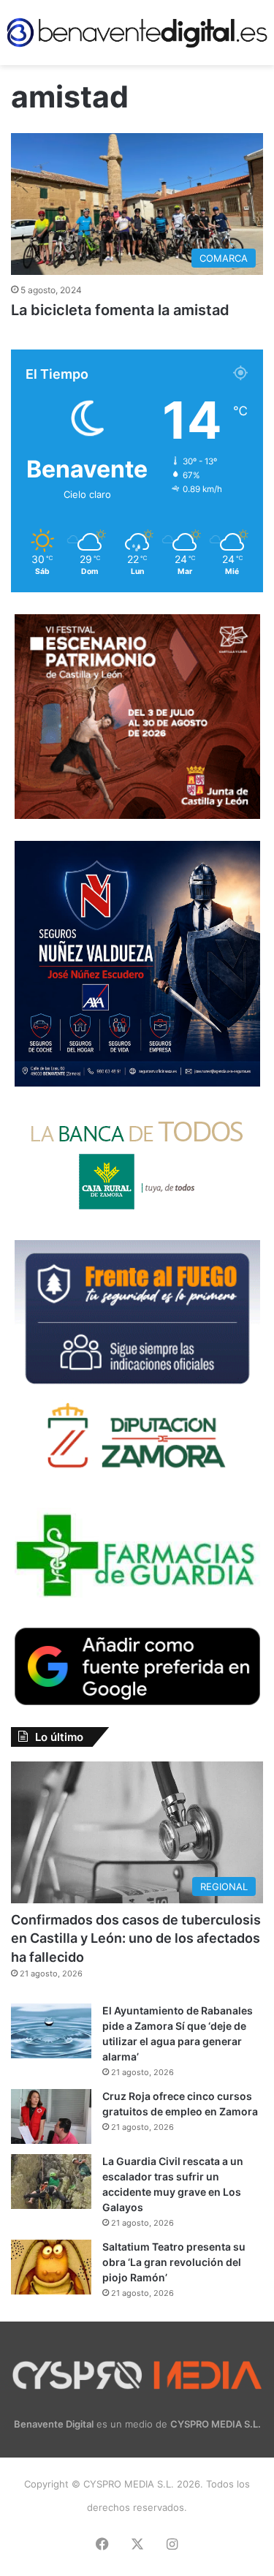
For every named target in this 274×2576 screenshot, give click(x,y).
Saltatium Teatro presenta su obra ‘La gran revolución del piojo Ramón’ (174, 2262)
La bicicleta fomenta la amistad (120, 310)
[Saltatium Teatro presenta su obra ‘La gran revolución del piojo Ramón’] (51, 2267)
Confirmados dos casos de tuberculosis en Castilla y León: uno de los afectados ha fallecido (136, 1938)
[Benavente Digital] (137, 33)
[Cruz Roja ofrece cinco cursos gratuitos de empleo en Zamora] (51, 2116)
